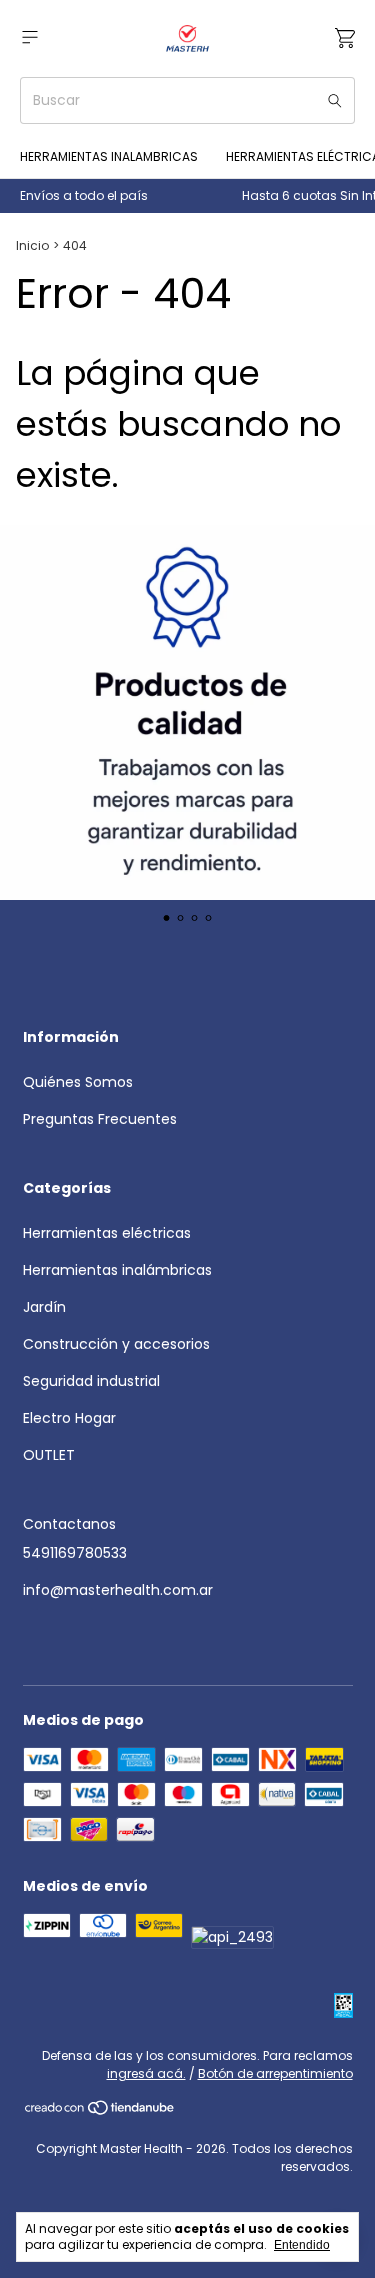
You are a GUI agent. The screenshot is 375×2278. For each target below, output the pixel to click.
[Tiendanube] (100, 2111)
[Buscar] (335, 100)
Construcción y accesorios (116, 1344)
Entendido (302, 2245)
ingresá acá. (146, 2073)
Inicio (32, 245)
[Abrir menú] (30, 37)
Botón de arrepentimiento (275, 2073)
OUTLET (49, 1455)
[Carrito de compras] (345, 38)
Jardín (44, 1307)
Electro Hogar (69, 1418)
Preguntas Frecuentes (100, 1119)
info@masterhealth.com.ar (118, 1590)
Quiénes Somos (78, 1082)
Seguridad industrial (91, 1381)
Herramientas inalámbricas (117, 1270)
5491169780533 (75, 1553)
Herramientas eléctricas (107, 1233)
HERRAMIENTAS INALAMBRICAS (109, 156)
